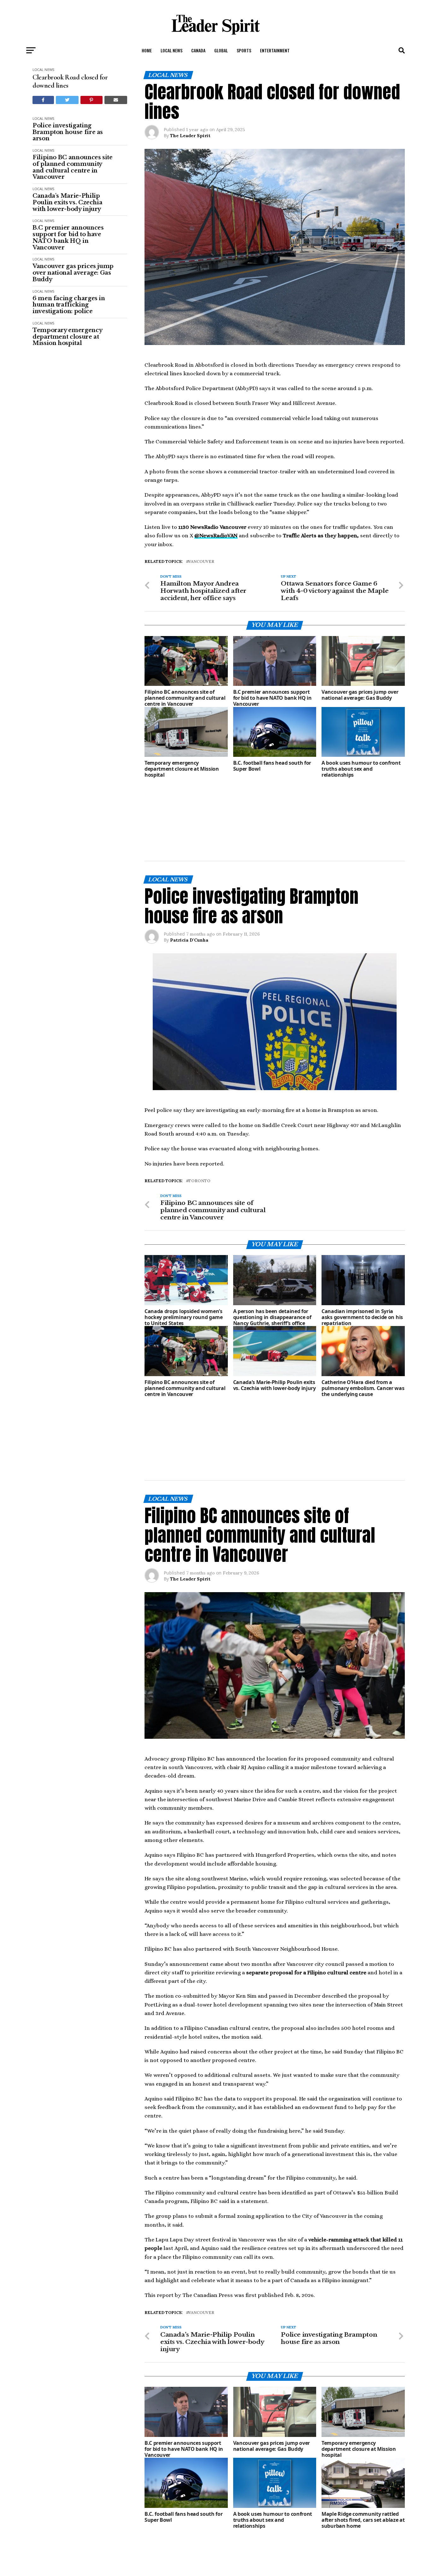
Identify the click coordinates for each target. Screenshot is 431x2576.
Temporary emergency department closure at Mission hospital (67, 337)
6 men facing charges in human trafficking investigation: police (69, 305)
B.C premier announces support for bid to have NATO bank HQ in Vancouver (68, 238)
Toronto (199, 1126)
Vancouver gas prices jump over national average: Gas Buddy (73, 273)
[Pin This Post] (92, 100)
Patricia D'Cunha (189, 885)
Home (147, 50)
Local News (171, 50)
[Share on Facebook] (43, 100)
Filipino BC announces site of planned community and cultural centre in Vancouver (73, 167)
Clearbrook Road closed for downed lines (70, 81)
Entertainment (275, 50)
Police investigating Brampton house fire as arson (68, 132)
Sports (244, 50)
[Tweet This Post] (67, 100)
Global (221, 50)
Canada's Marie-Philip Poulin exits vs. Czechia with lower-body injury (67, 202)
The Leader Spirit (190, 136)
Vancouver (201, 562)
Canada (198, 50)
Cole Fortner (184, 2527)
